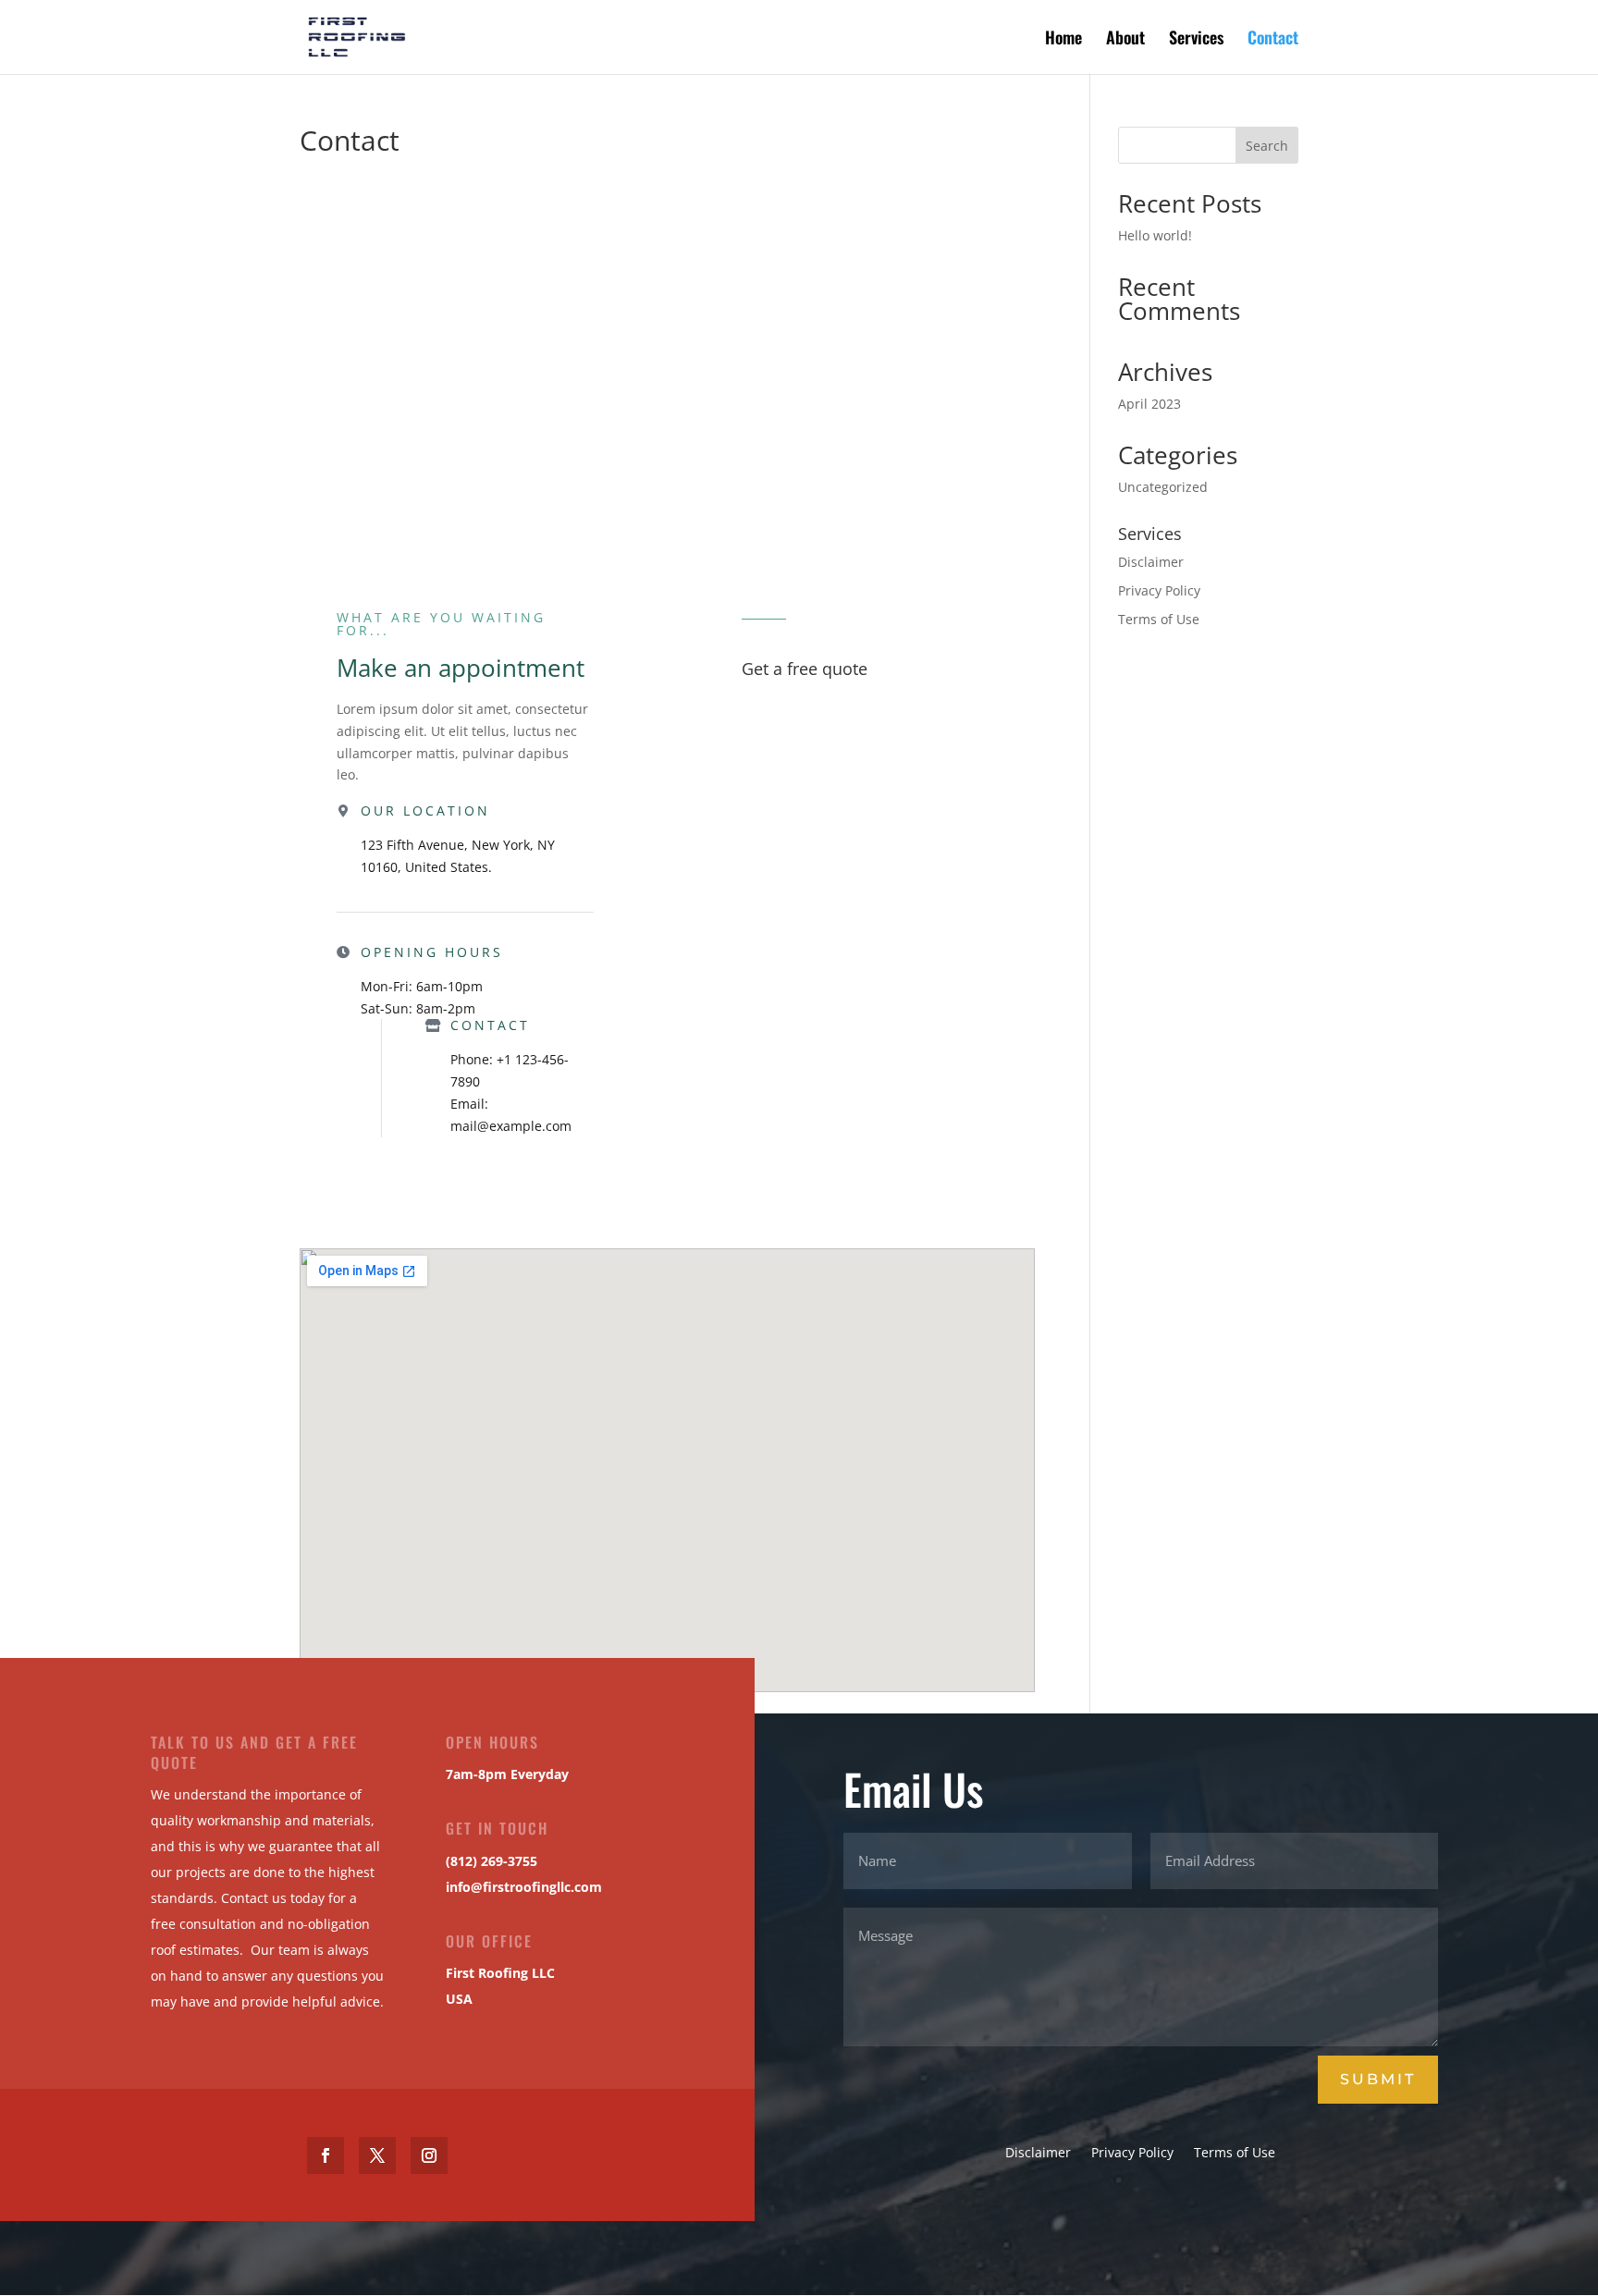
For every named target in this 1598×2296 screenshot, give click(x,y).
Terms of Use (1159, 619)
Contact (1273, 40)
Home (1063, 40)
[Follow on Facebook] (326, 2155)
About (1125, 40)
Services (1196, 40)
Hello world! (1155, 235)
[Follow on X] (377, 2155)
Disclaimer (1151, 562)
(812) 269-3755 (492, 1861)
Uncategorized (1163, 487)
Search (1267, 146)
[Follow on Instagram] (429, 2155)
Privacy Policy (1159, 590)
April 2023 (1149, 404)
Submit (1378, 2079)
